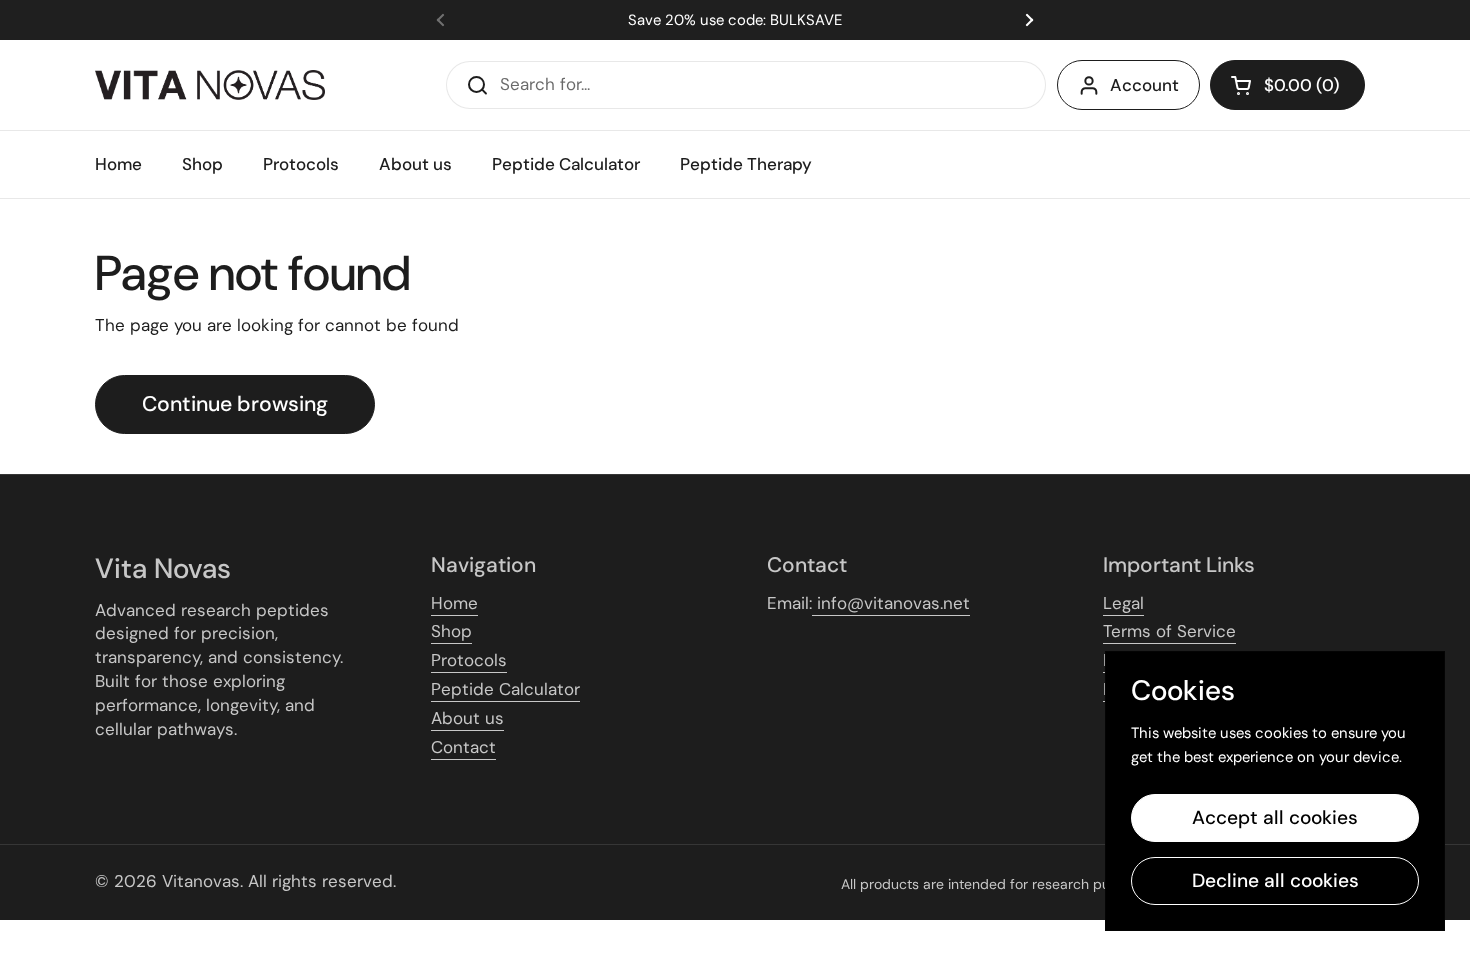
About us (467, 718)
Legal (1123, 603)
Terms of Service (1169, 631)
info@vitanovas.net (891, 603)
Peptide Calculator (505, 689)
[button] (1287, 85)
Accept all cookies (1275, 817)
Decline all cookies (1275, 880)
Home (454, 603)
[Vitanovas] (210, 85)
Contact (463, 747)
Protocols (469, 660)
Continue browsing (235, 404)
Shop (451, 631)
